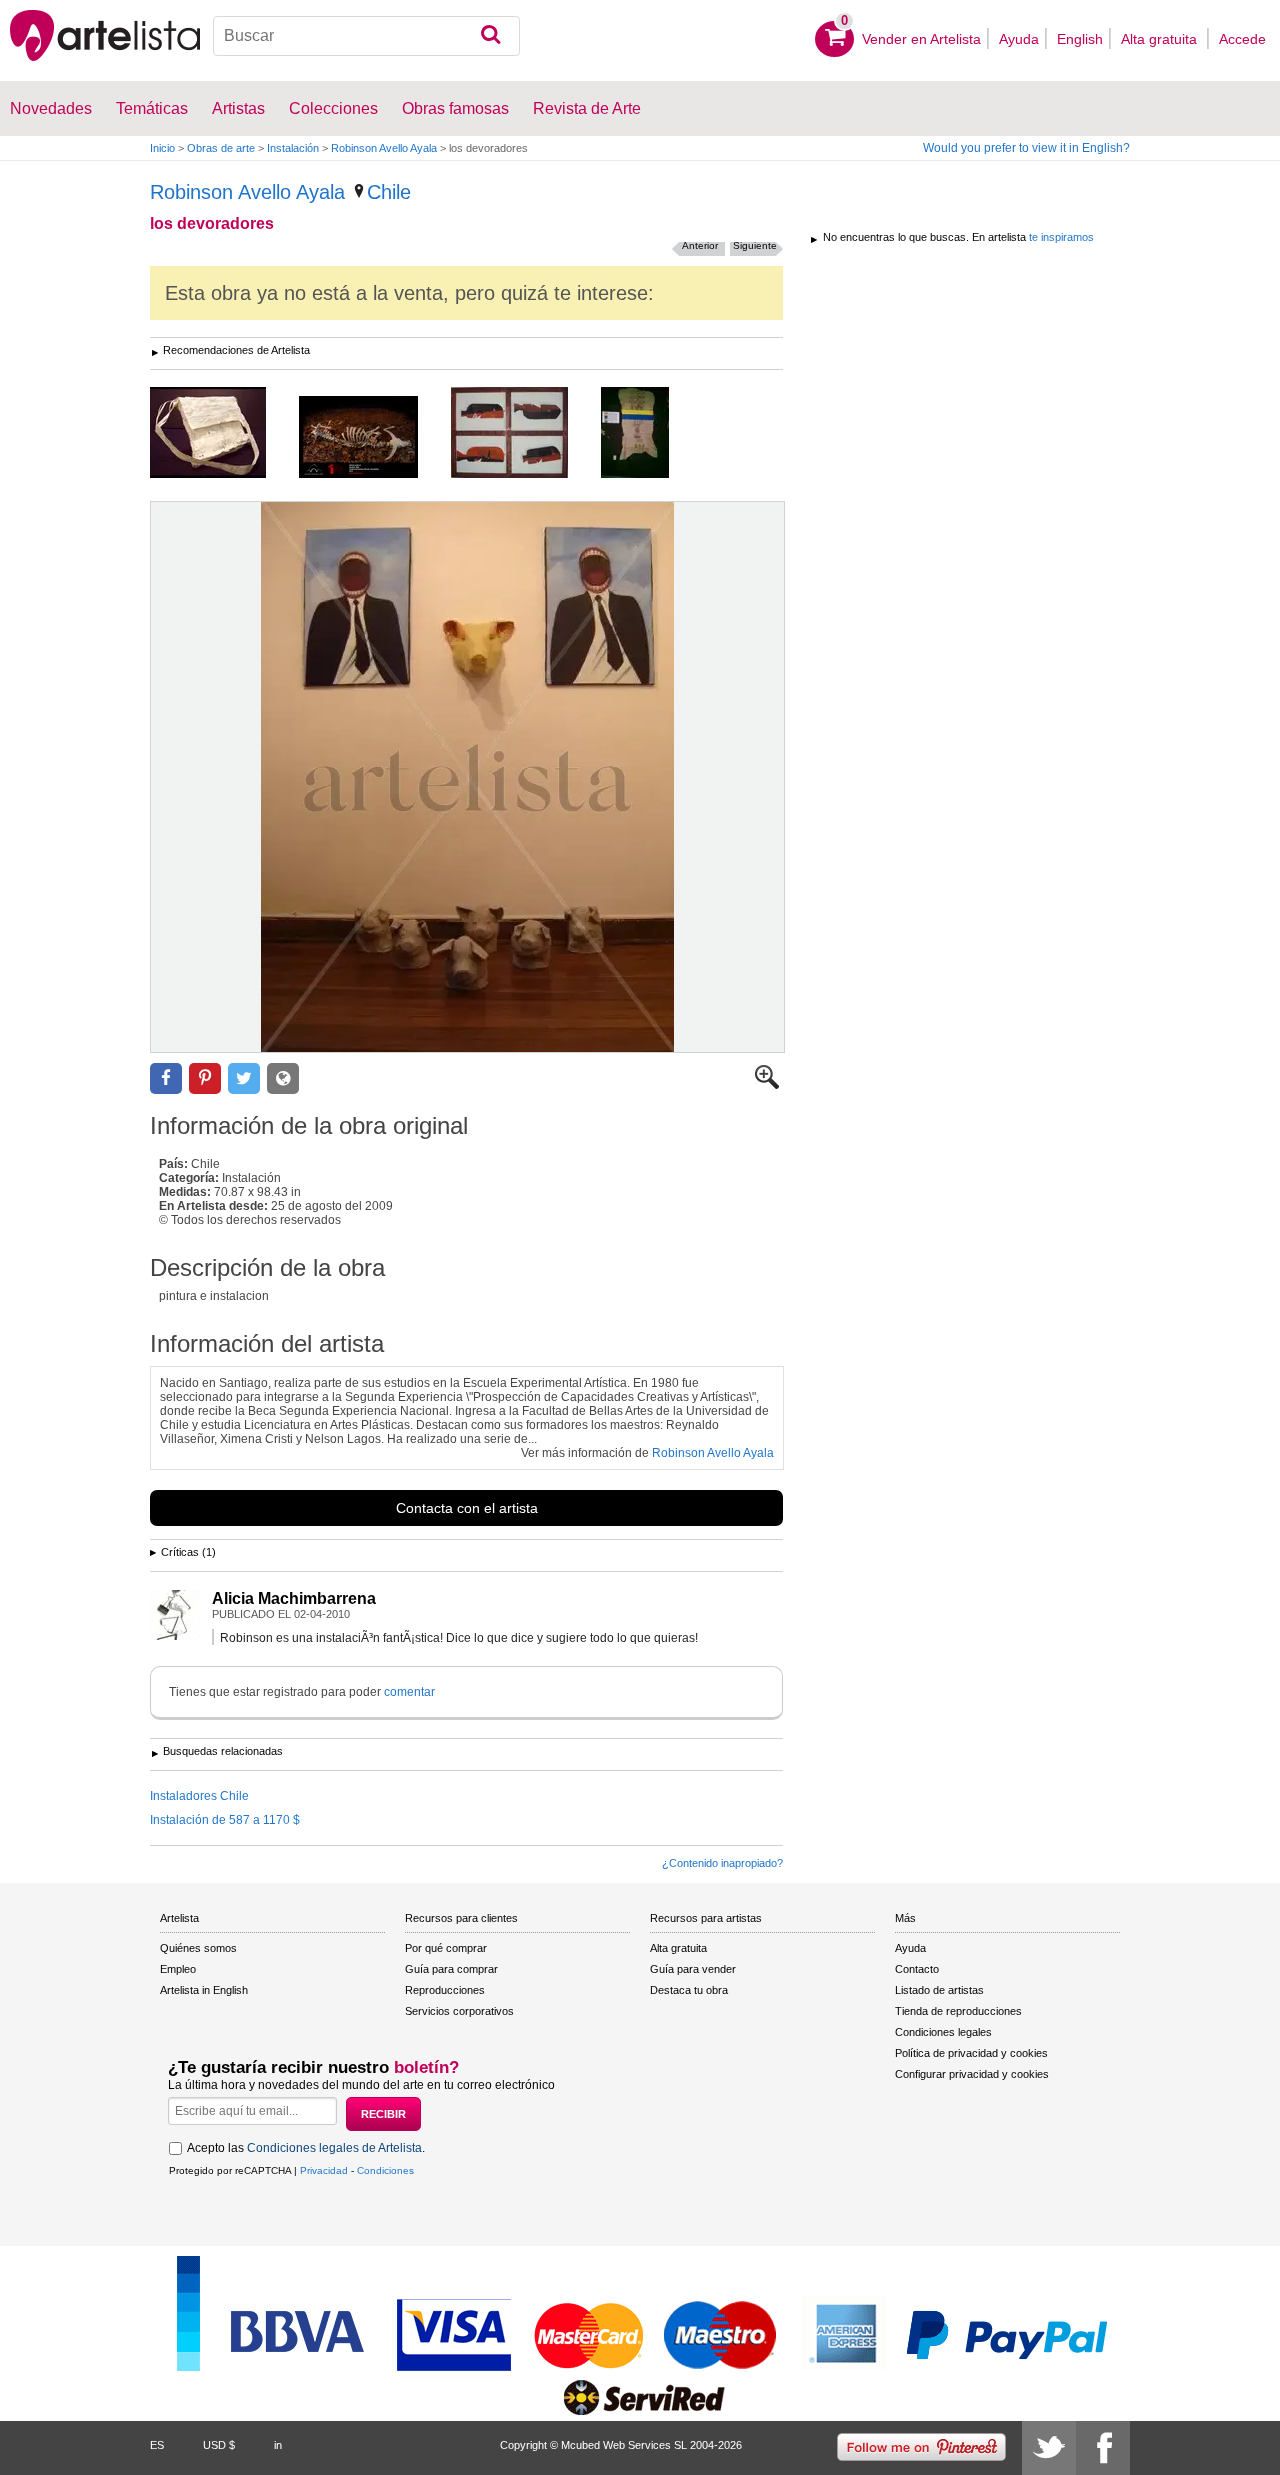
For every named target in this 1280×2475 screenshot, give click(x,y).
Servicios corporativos (459, 2011)
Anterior (700, 245)
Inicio (162, 148)
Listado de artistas (939, 1990)
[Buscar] (490, 36)
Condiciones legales (943, 2032)
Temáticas (152, 108)
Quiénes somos (198, 1948)
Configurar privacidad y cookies (972, 2074)
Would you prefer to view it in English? (1026, 148)
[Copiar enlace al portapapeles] (283, 1078)
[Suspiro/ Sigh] (373, 438)
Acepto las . (306, 2148)
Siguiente (755, 245)
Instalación (293, 148)
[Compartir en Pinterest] (205, 1078)
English (1080, 39)
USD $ (219, 2445)
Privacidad (324, 2170)
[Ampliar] (767, 1085)
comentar (409, 1692)
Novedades (51, 108)
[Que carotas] (524, 434)
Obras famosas (455, 108)
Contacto (917, 1969)
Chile (389, 192)
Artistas (238, 108)
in (278, 2445)
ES (157, 2445)
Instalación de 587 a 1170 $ (225, 1820)
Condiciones (385, 2170)
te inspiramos (1061, 237)
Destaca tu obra (689, 1990)
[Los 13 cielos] (650, 434)
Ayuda (1019, 39)
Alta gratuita (1161, 39)
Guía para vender (693, 1969)
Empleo (178, 1969)
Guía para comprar (451, 1969)
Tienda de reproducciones (958, 2011)
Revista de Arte (587, 108)
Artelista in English (204, 1990)
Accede (1242, 39)
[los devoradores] (467, 777)
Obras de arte (221, 148)
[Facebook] (1103, 2448)
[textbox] (366, 36)
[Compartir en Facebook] (166, 1078)
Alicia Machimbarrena (294, 1598)
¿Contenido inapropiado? (722, 1863)
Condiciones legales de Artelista (334, 2148)
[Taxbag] (223, 434)
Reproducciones (445, 1990)
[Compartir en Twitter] (244, 1078)
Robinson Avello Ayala (384, 148)
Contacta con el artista (467, 1508)
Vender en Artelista (921, 39)
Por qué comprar (446, 1948)
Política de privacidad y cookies (971, 2053)
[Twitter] (1049, 2448)
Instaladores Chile (199, 1796)
